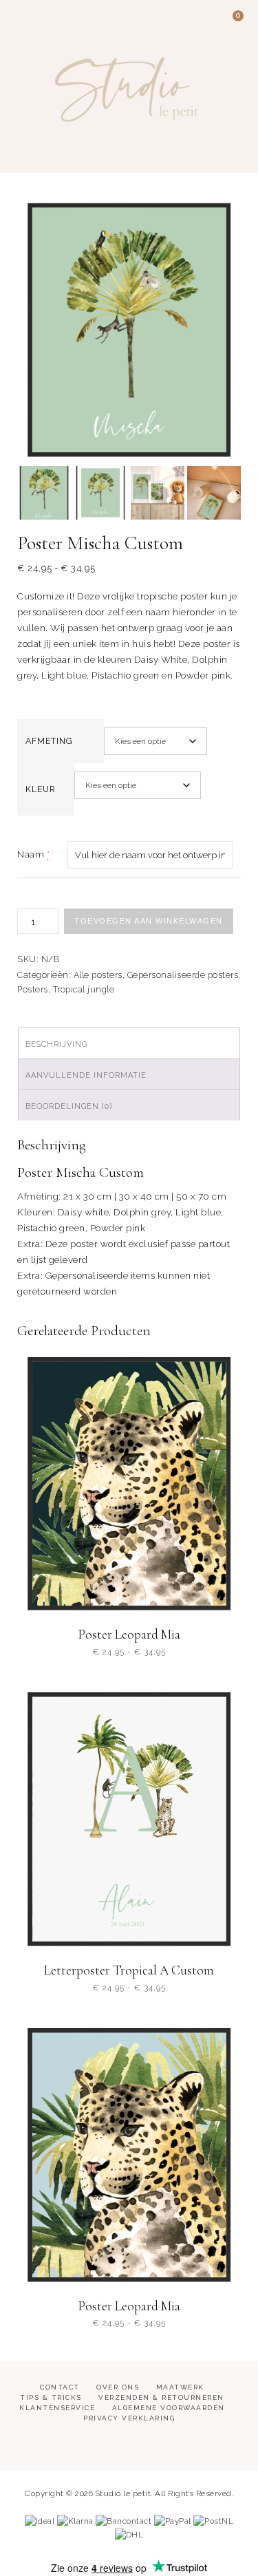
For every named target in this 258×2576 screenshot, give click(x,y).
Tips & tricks (51, 2397)
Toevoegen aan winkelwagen (149, 921)
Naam (31, 854)
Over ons (118, 2387)
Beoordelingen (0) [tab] (69, 1106)
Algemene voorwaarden (169, 2408)
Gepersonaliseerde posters (183, 975)
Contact (60, 2387)
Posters (33, 990)
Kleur (41, 789)
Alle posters (98, 975)
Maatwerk (180, 2387)
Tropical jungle (84, 990)
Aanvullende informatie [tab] (86, 1075)
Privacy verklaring (129, 2418)
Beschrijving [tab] (56, 1044)
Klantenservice (57, 2408)
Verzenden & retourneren (161, 2397)
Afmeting (49, 741)
